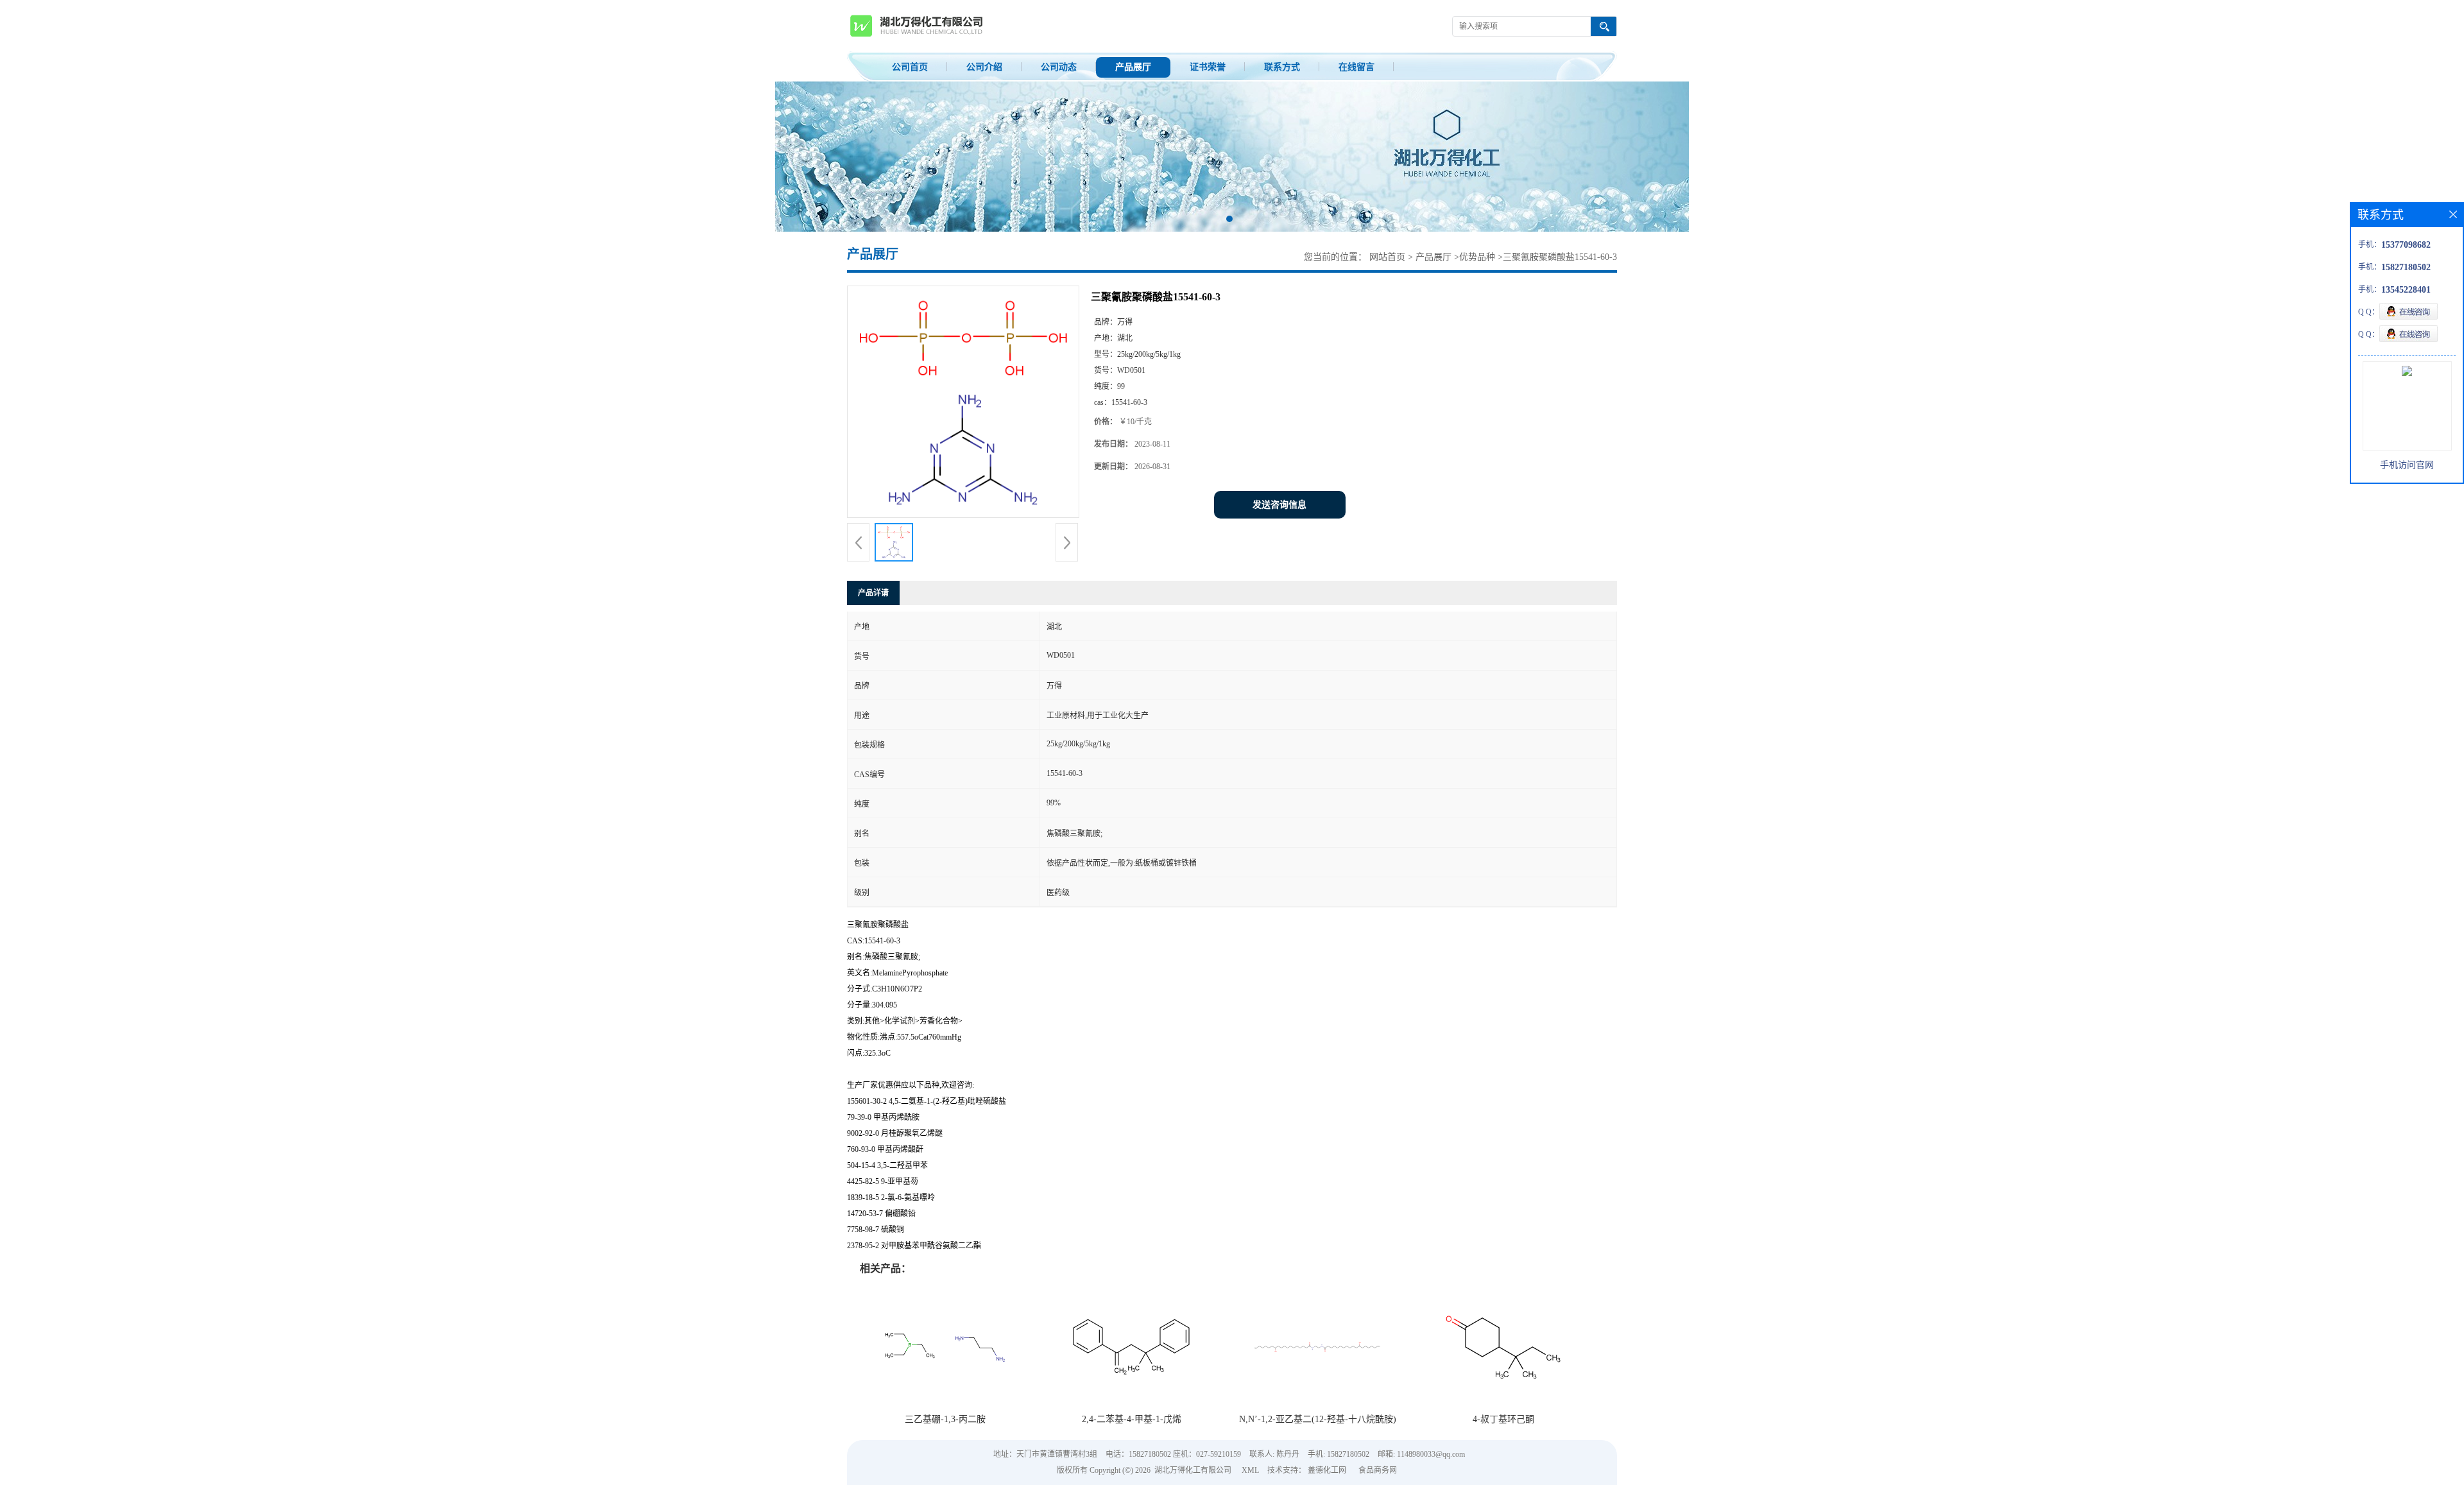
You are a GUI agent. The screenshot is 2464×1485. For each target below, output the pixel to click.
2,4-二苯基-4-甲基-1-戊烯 (1132, 1419)
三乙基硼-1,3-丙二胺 (945, 1419)
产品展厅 (1133, 67)
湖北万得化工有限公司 (1193, 1470)
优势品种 (1477, 257)
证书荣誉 (1208, 67)
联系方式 (1282, 67)
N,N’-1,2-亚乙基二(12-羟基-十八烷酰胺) (1318, 1419)
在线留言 (1356, 67)
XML (1250, 1470)
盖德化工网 (1327, 1470)
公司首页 (910, 67)
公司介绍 (984, 67)
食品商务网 (1378, 1470)
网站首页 (1387, 257)
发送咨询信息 (1279, 505)
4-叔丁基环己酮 (1503, 1419)
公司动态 (1059, 67)
